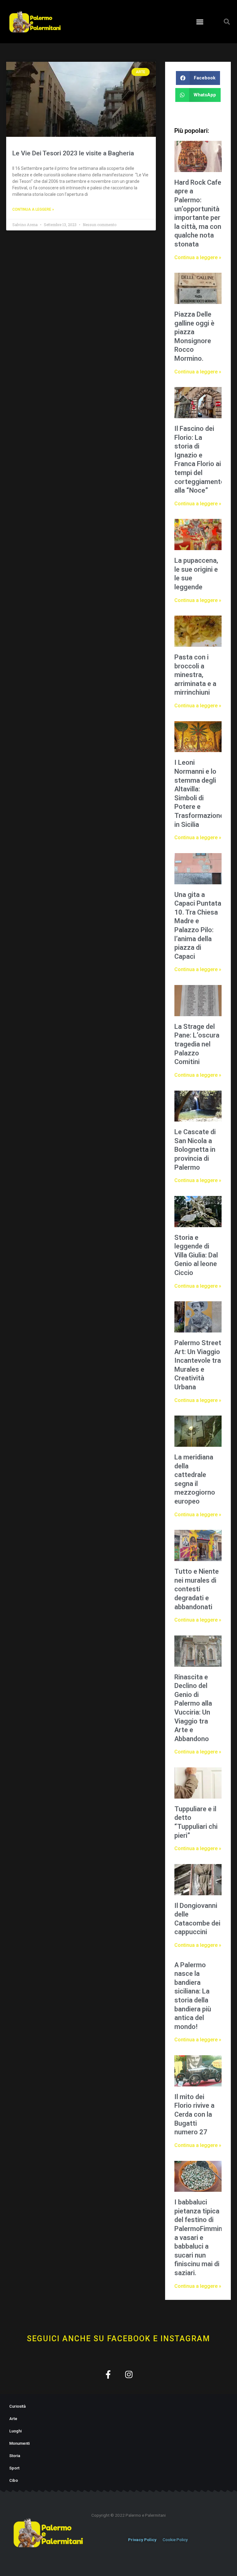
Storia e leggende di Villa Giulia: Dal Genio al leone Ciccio (196, 1255)
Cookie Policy (175, 2540)
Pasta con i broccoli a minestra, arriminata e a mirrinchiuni (195, 675)
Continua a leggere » (33, 209)
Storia (15, 2456)
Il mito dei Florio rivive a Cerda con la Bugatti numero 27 (194, 2114)
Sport (14, 2468)
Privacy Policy (142, 2540)
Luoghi (15, 2431)
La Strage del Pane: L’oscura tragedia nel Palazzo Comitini (197, 1044)
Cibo (14, 2480)
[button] (200, 22)
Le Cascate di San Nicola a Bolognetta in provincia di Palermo (195, 1149)
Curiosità (17, 2406)
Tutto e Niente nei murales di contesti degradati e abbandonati (197, 1589)
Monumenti (19, 2443)
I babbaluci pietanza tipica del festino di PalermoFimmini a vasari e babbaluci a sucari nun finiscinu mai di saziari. (199, 2237)
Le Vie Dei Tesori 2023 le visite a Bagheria (73, 153)
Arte (13, 2419)
